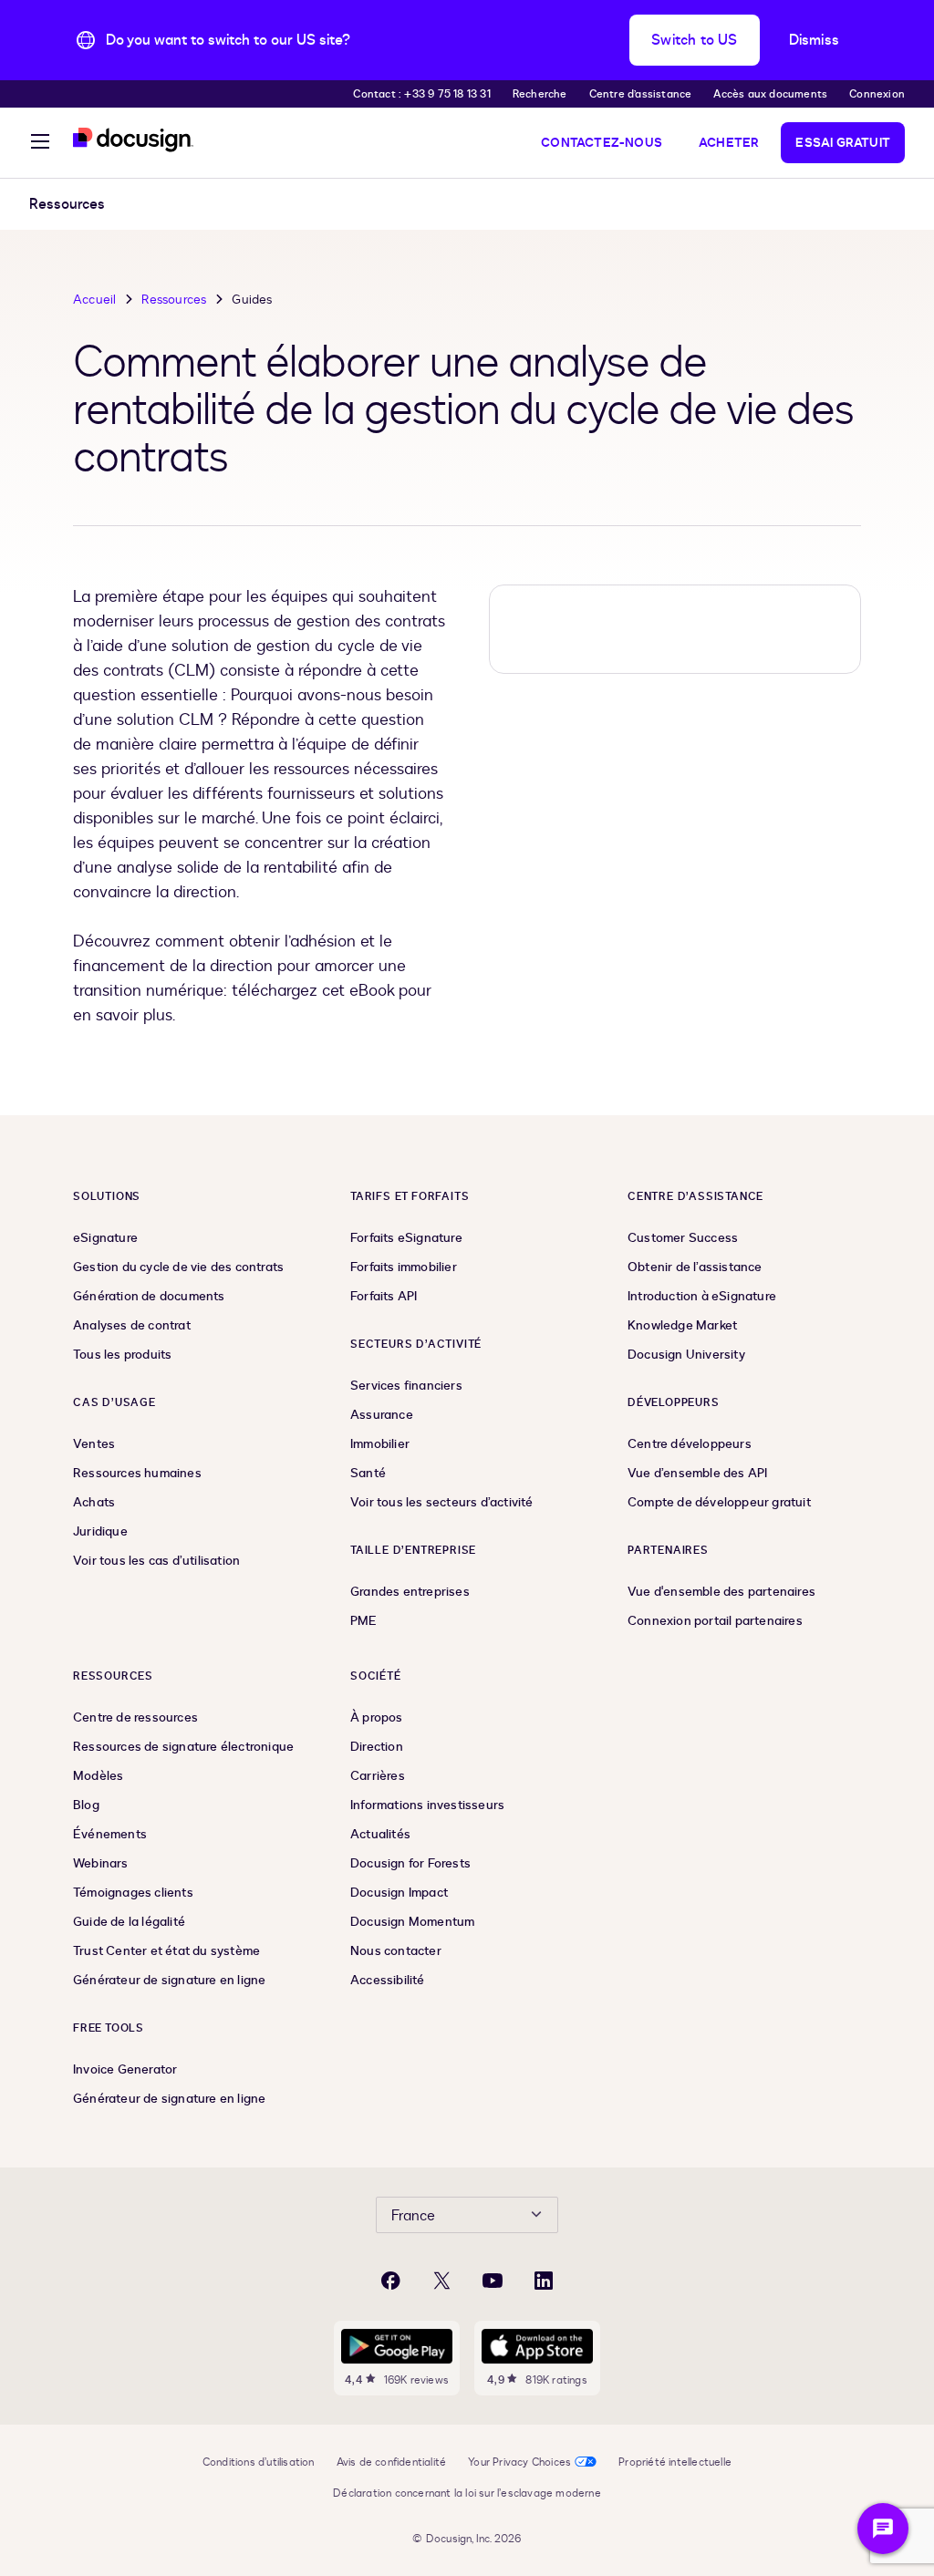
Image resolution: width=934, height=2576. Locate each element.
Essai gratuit (843, 143)
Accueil (94, 300)
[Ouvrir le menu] (40, 144)
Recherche (540, 94)
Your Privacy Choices (519, 2462)
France (413, 2216)
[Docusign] (133, 140)
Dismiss (814, 40)
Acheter (729, 143)
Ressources (174, 300)
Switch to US (694, 40)
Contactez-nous (602, 143)
